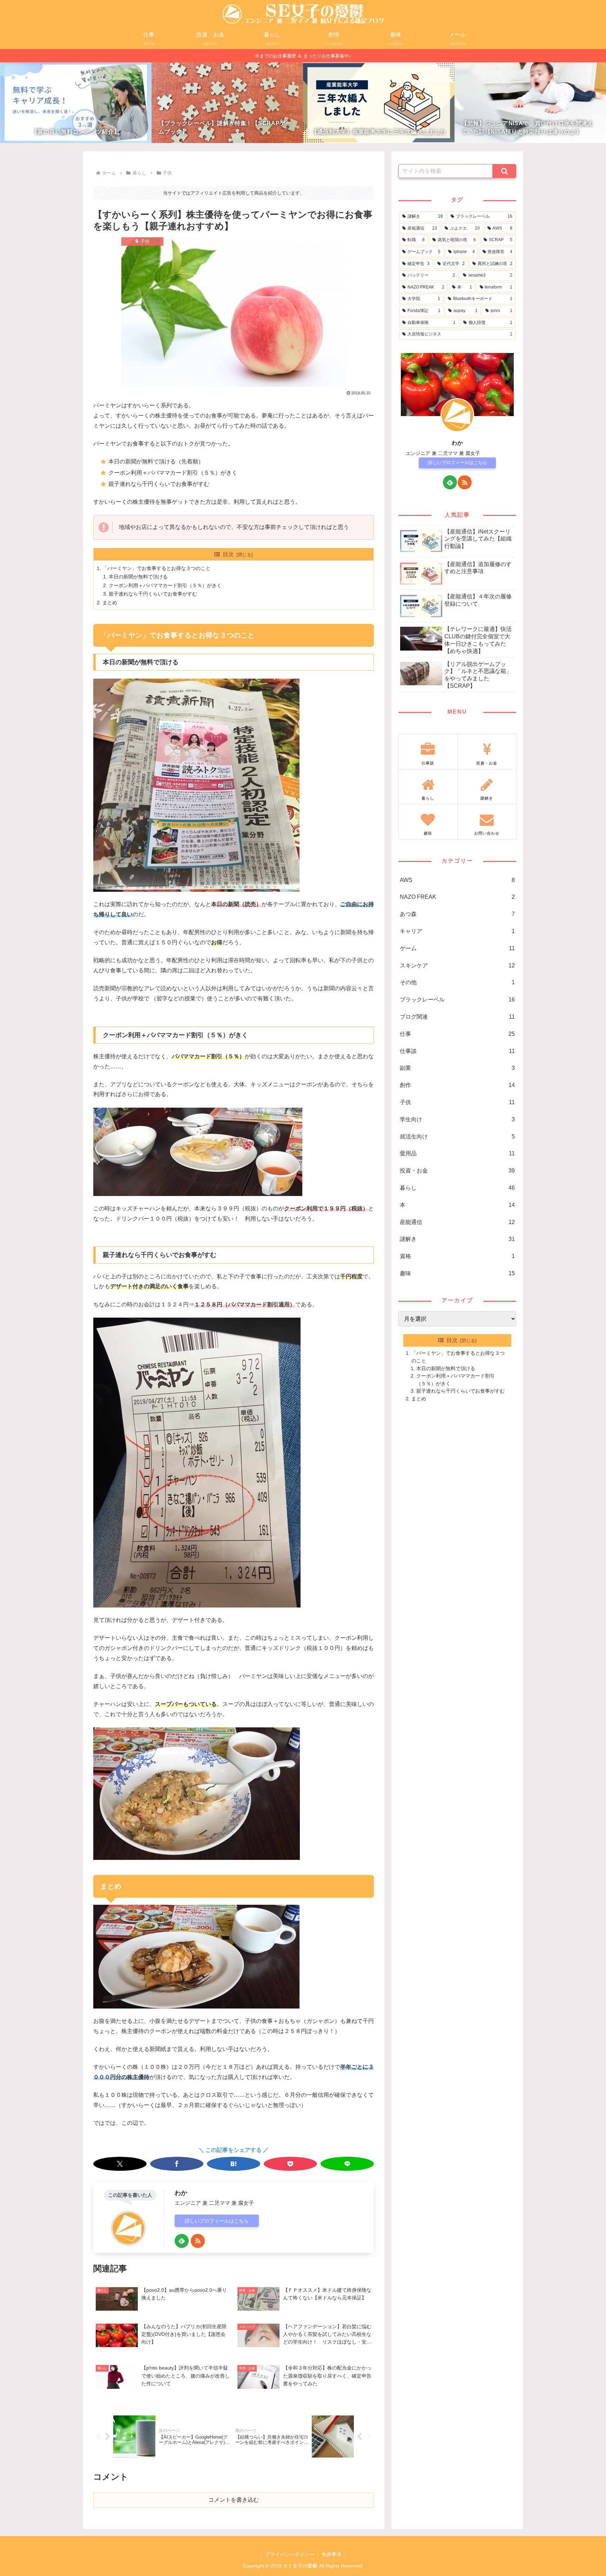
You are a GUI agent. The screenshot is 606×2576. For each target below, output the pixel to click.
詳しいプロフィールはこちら (217, 2221)
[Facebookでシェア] (177, 2164)
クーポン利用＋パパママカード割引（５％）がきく (165, 585)
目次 (228, 554)
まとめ (110, 603)
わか (181, 2193)
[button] (504, 171)
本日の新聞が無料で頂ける (138, 577)
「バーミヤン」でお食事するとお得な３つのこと (156, 568)
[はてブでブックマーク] (234, 2164)
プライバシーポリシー (290, 2554)
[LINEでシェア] (347, 2164)
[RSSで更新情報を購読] (198, 2241)
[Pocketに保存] (290, 2164)
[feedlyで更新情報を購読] (182, 2241)
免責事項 (331, 2554)
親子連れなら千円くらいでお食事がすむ (153, 594)
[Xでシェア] (120, 2164)
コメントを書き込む (234, 2500)
